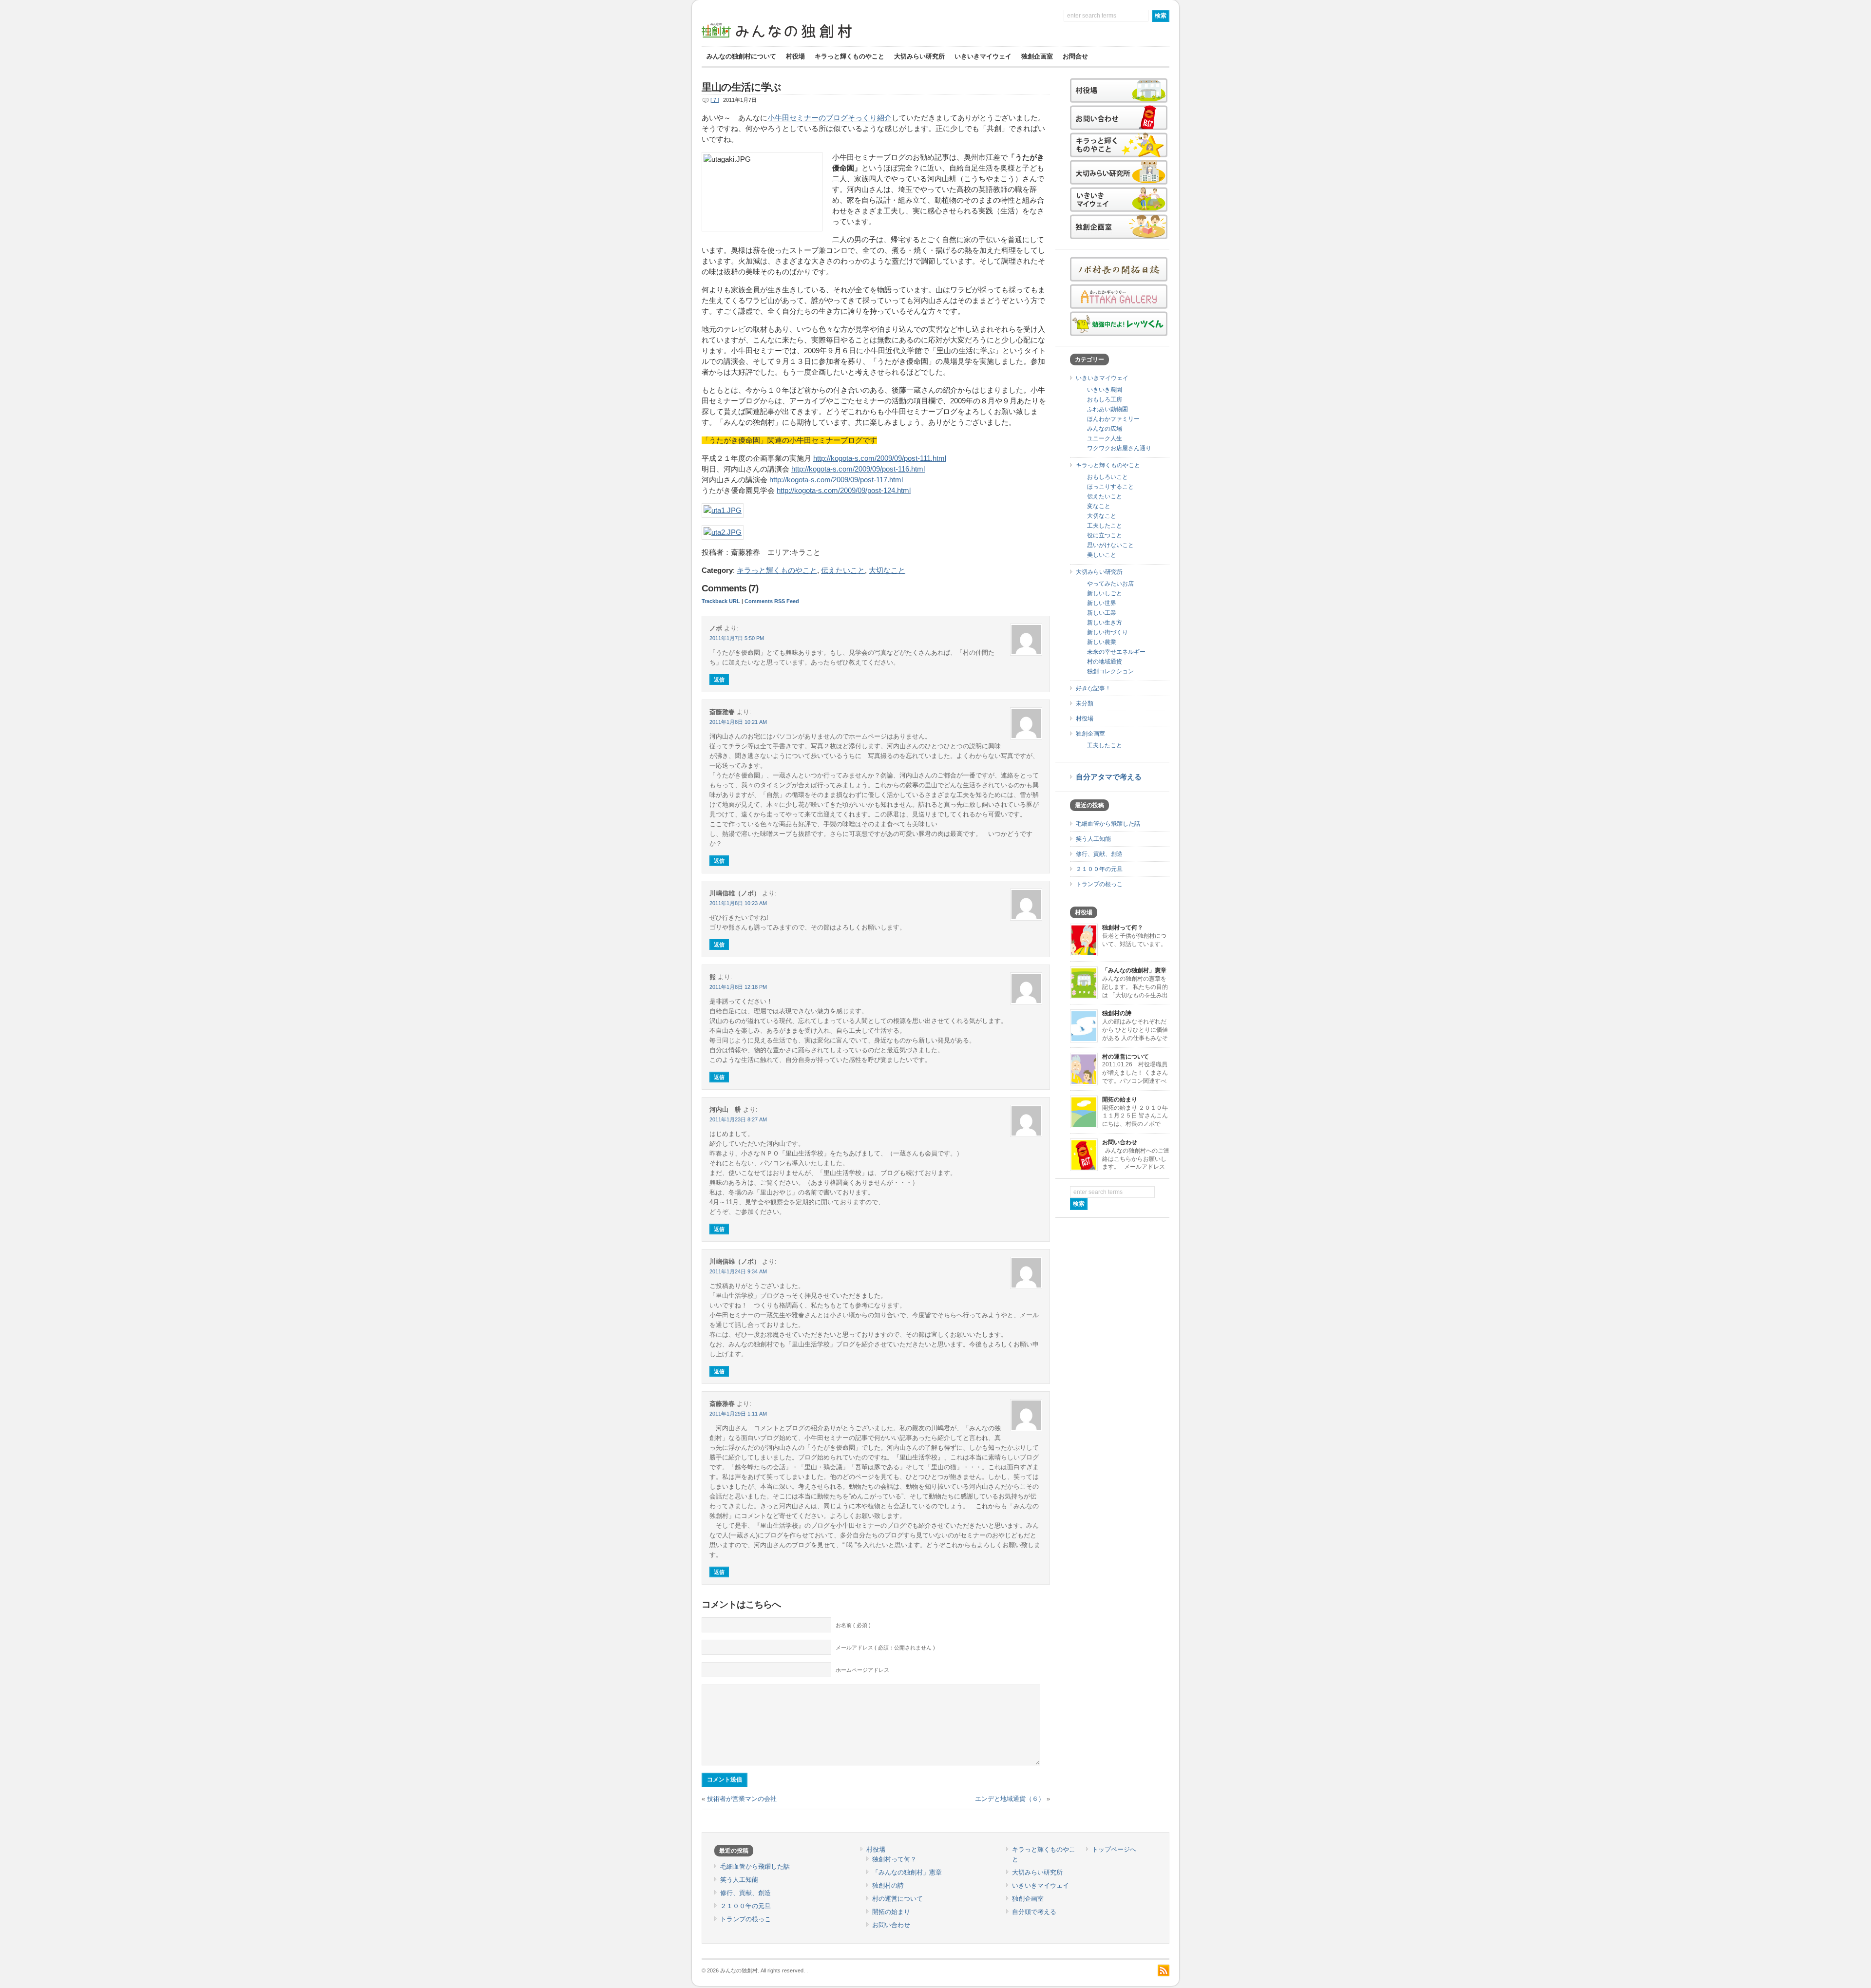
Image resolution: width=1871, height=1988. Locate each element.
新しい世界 (1102, 603)
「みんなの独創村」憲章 (1134, 970)
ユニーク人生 (1105, 438)
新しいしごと (1105, 593)
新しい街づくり (1107, 632)
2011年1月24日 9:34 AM (738, 1271)
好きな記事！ (1093, 688)
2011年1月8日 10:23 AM (738, 903)
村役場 (795, 56)
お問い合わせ (1120, 1142)
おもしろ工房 (1105, 399)
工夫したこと (1105, 526)
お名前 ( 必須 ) (853, 1625)
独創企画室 (1037, 56)
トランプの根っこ (1099, 884)
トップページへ (1114, 1849)
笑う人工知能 (1093, 839)
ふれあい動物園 (1107, 409)
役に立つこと (1105, 535)
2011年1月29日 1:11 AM (738, 1414)
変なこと (1099, 506)
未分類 (1085, 703)
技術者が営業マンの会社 (742, 1799)
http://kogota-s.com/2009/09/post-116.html (858, 469)
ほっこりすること (1110, 487)
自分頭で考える (1034, 1912)
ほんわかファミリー (1113, 419)
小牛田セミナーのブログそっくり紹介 (830, 118)
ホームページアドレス (862, 1670)
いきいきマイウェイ (983, 56)
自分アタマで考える (1109, 777)
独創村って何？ (1123, 928)
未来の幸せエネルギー (1116, 652)
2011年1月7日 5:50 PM (737, 638)
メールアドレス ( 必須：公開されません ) (885, 1647)
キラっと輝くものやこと (850, 56)
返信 (719, 680)
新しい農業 (1102, 642)
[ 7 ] (715, 100)
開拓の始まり (1120, 1099)
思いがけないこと (1110, 545)
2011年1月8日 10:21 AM (738, 722)
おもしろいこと (1107, 477)
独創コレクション (1110, 671)
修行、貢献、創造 (1099, 854)
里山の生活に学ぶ (741, 87)
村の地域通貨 (1105, 662)
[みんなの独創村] (794, 39)
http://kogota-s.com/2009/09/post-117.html (836, 480)
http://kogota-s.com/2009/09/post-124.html (844, 491)
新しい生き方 (1105, 623)
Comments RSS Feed (772, 601)
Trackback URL (721, 601)
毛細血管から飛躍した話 (1108, 824)
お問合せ (1075, 56)
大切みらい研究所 (919, 56)
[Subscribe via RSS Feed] (1164, 1970)
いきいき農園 (1105, 390)
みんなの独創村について (741, 56)
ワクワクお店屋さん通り (1119, 448)
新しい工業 (1102, 613)
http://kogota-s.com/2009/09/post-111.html (880, 458)
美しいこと (1102, 555)
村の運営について (1126, 1057)
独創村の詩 (1117, 1013)
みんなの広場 (1105, 429)
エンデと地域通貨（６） (1010, 1799)
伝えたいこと (843, 570)
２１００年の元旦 (1099, 869)
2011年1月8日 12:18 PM (738, 987)
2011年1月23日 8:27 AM (738, 1119)
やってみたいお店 (1110, 584)
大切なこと (887, 570)
